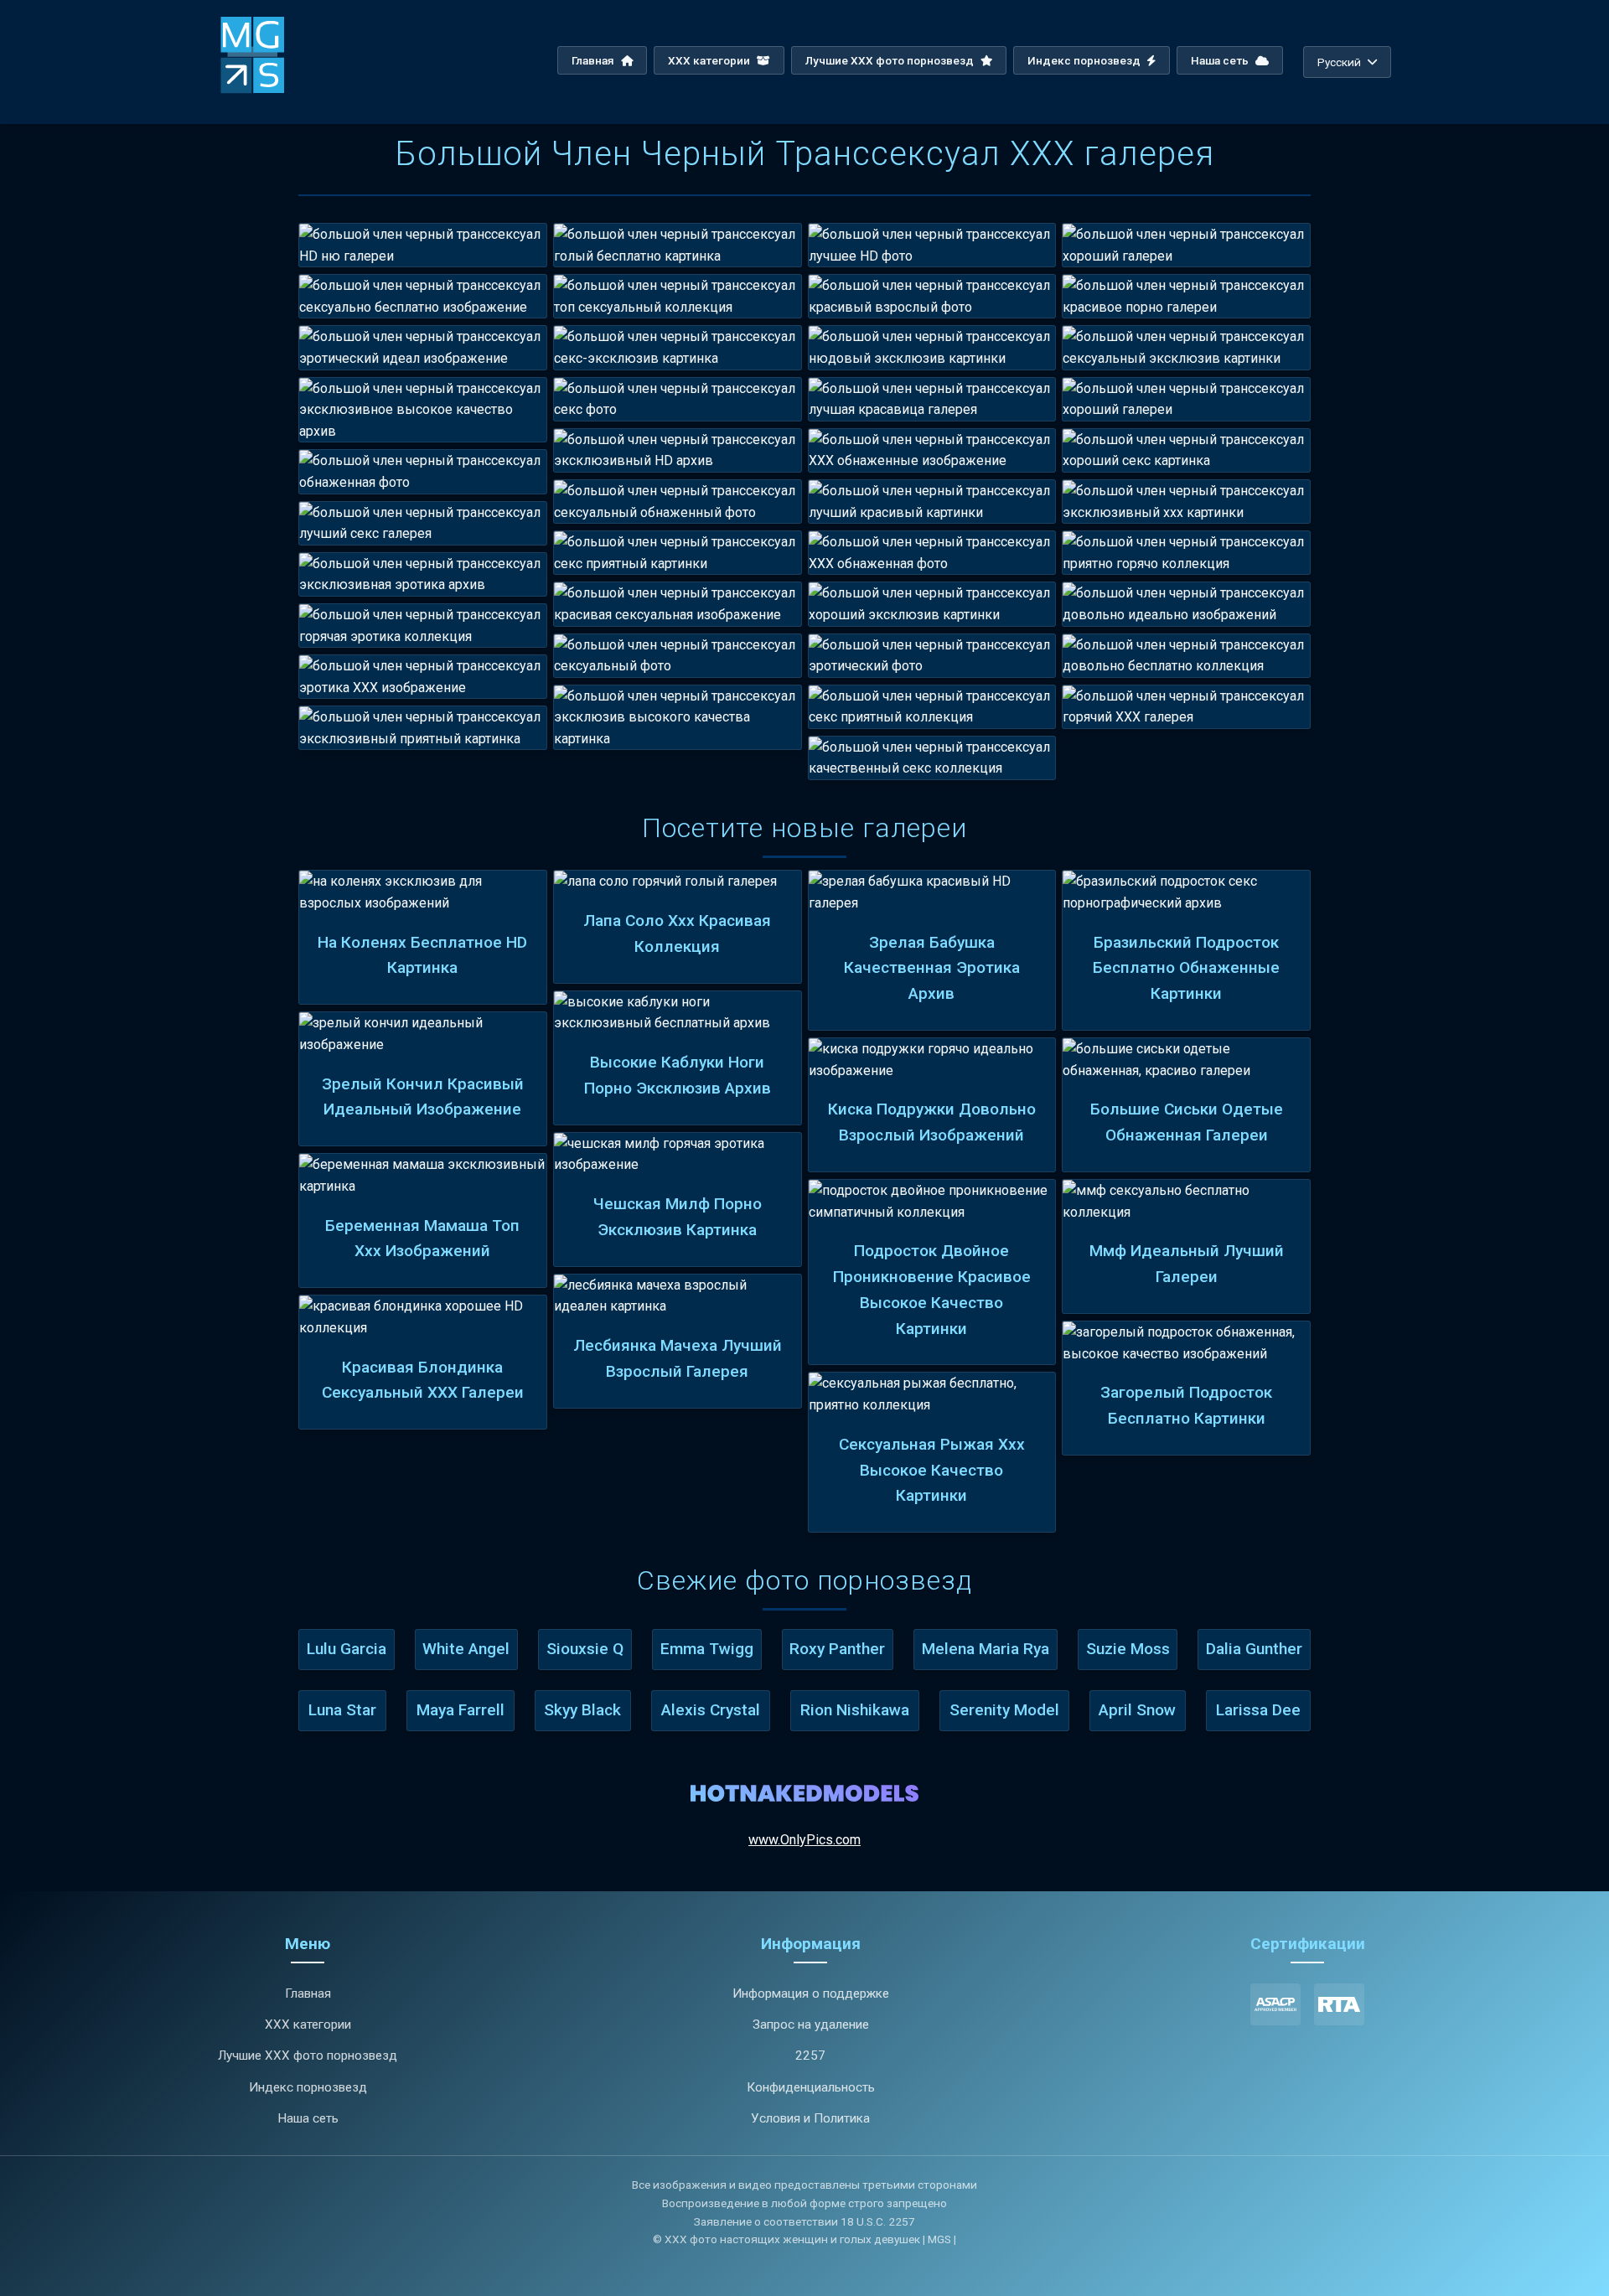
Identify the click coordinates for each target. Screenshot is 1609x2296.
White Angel (466, 1649)
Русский (1339, 62)
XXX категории (710, 60)
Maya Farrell (460, 1710)
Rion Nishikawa (855, 1710)
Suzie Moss (1128, 1649)
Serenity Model (1004, 1710)
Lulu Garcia (347, 1649)
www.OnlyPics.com (804, 1840)
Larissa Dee (1258, 1710)
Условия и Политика (810, 2118)
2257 (810, 2056)
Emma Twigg (707, 1649)
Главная (594, 60)
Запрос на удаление (811, 2025)
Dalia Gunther (1254, 1649)
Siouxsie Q (585, 1649)
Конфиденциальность (811, 2087)
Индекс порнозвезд (1085, 60)
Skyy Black (582, 1710)
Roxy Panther (837, 1649)
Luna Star (342, 1710)
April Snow (1137, 1710)
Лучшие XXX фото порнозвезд (891, 60)
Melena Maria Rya (986, 1649)
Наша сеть (1221, 60)
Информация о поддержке (811, 1993)
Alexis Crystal (711, 1710)
